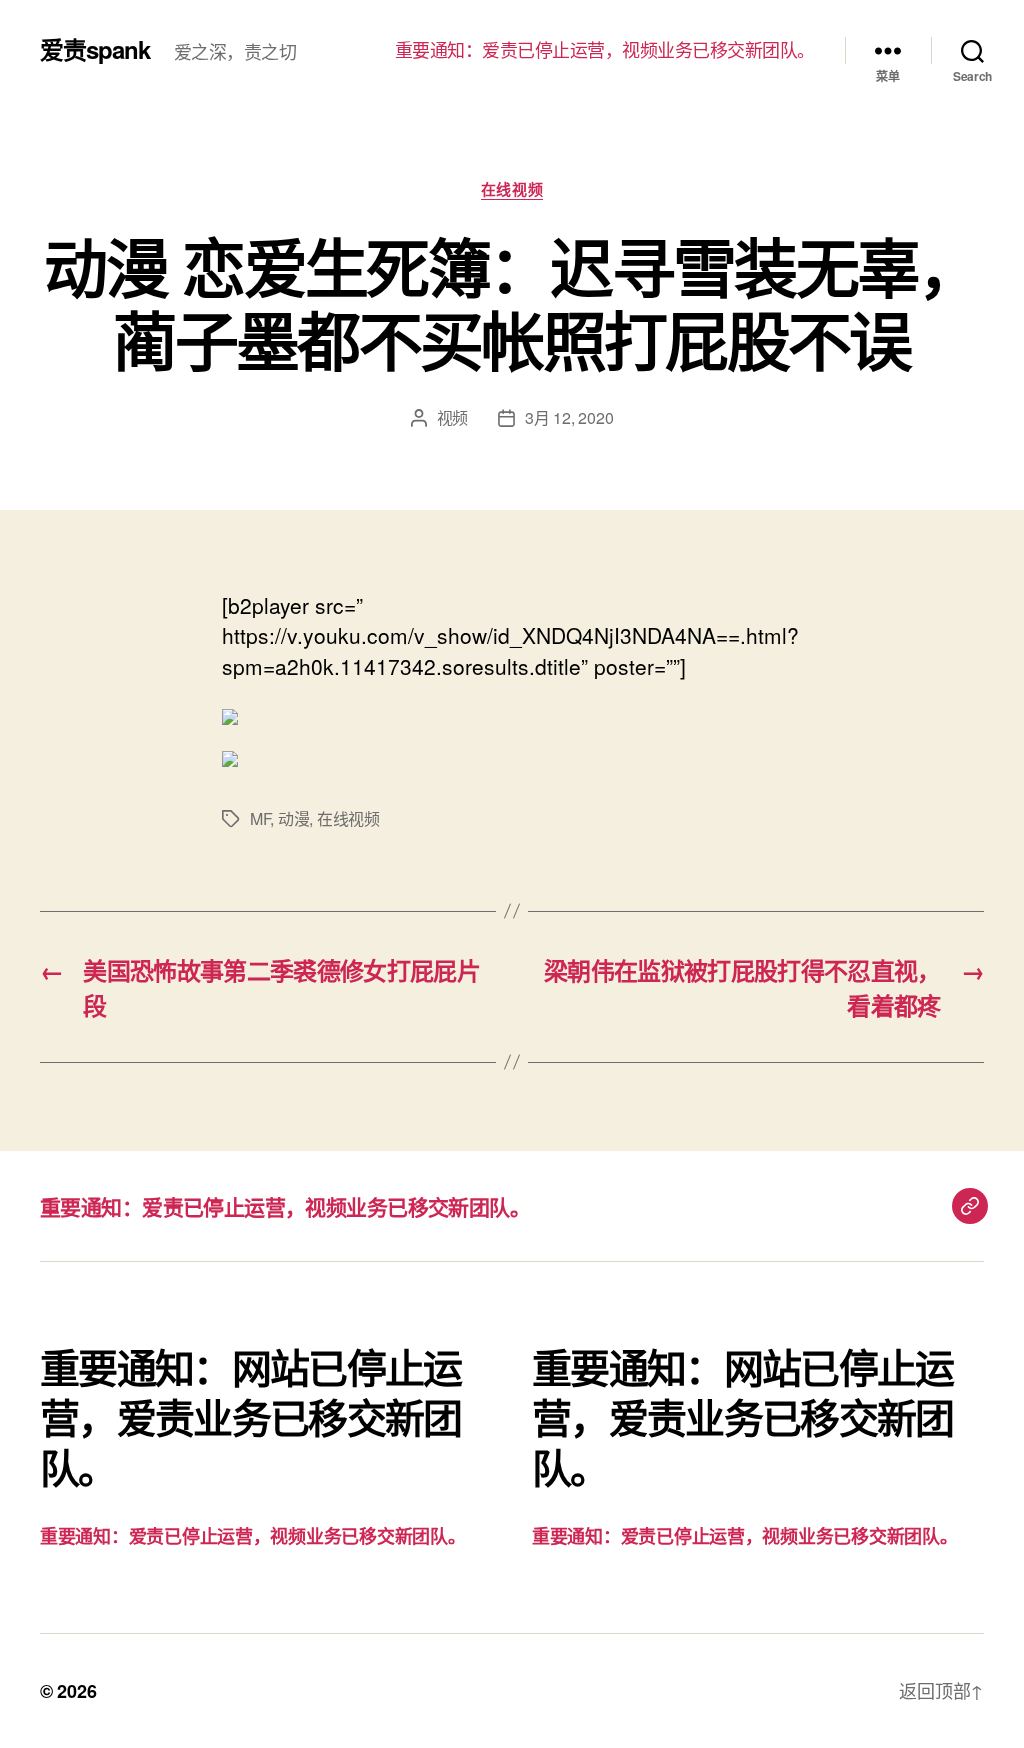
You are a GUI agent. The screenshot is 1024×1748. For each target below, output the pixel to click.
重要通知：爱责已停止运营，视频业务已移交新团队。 (605, 50)
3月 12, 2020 (569, 417)
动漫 (293, 818)
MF (260, 818)
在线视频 (512, 190)
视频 (452, 417)
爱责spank (95, 49)
